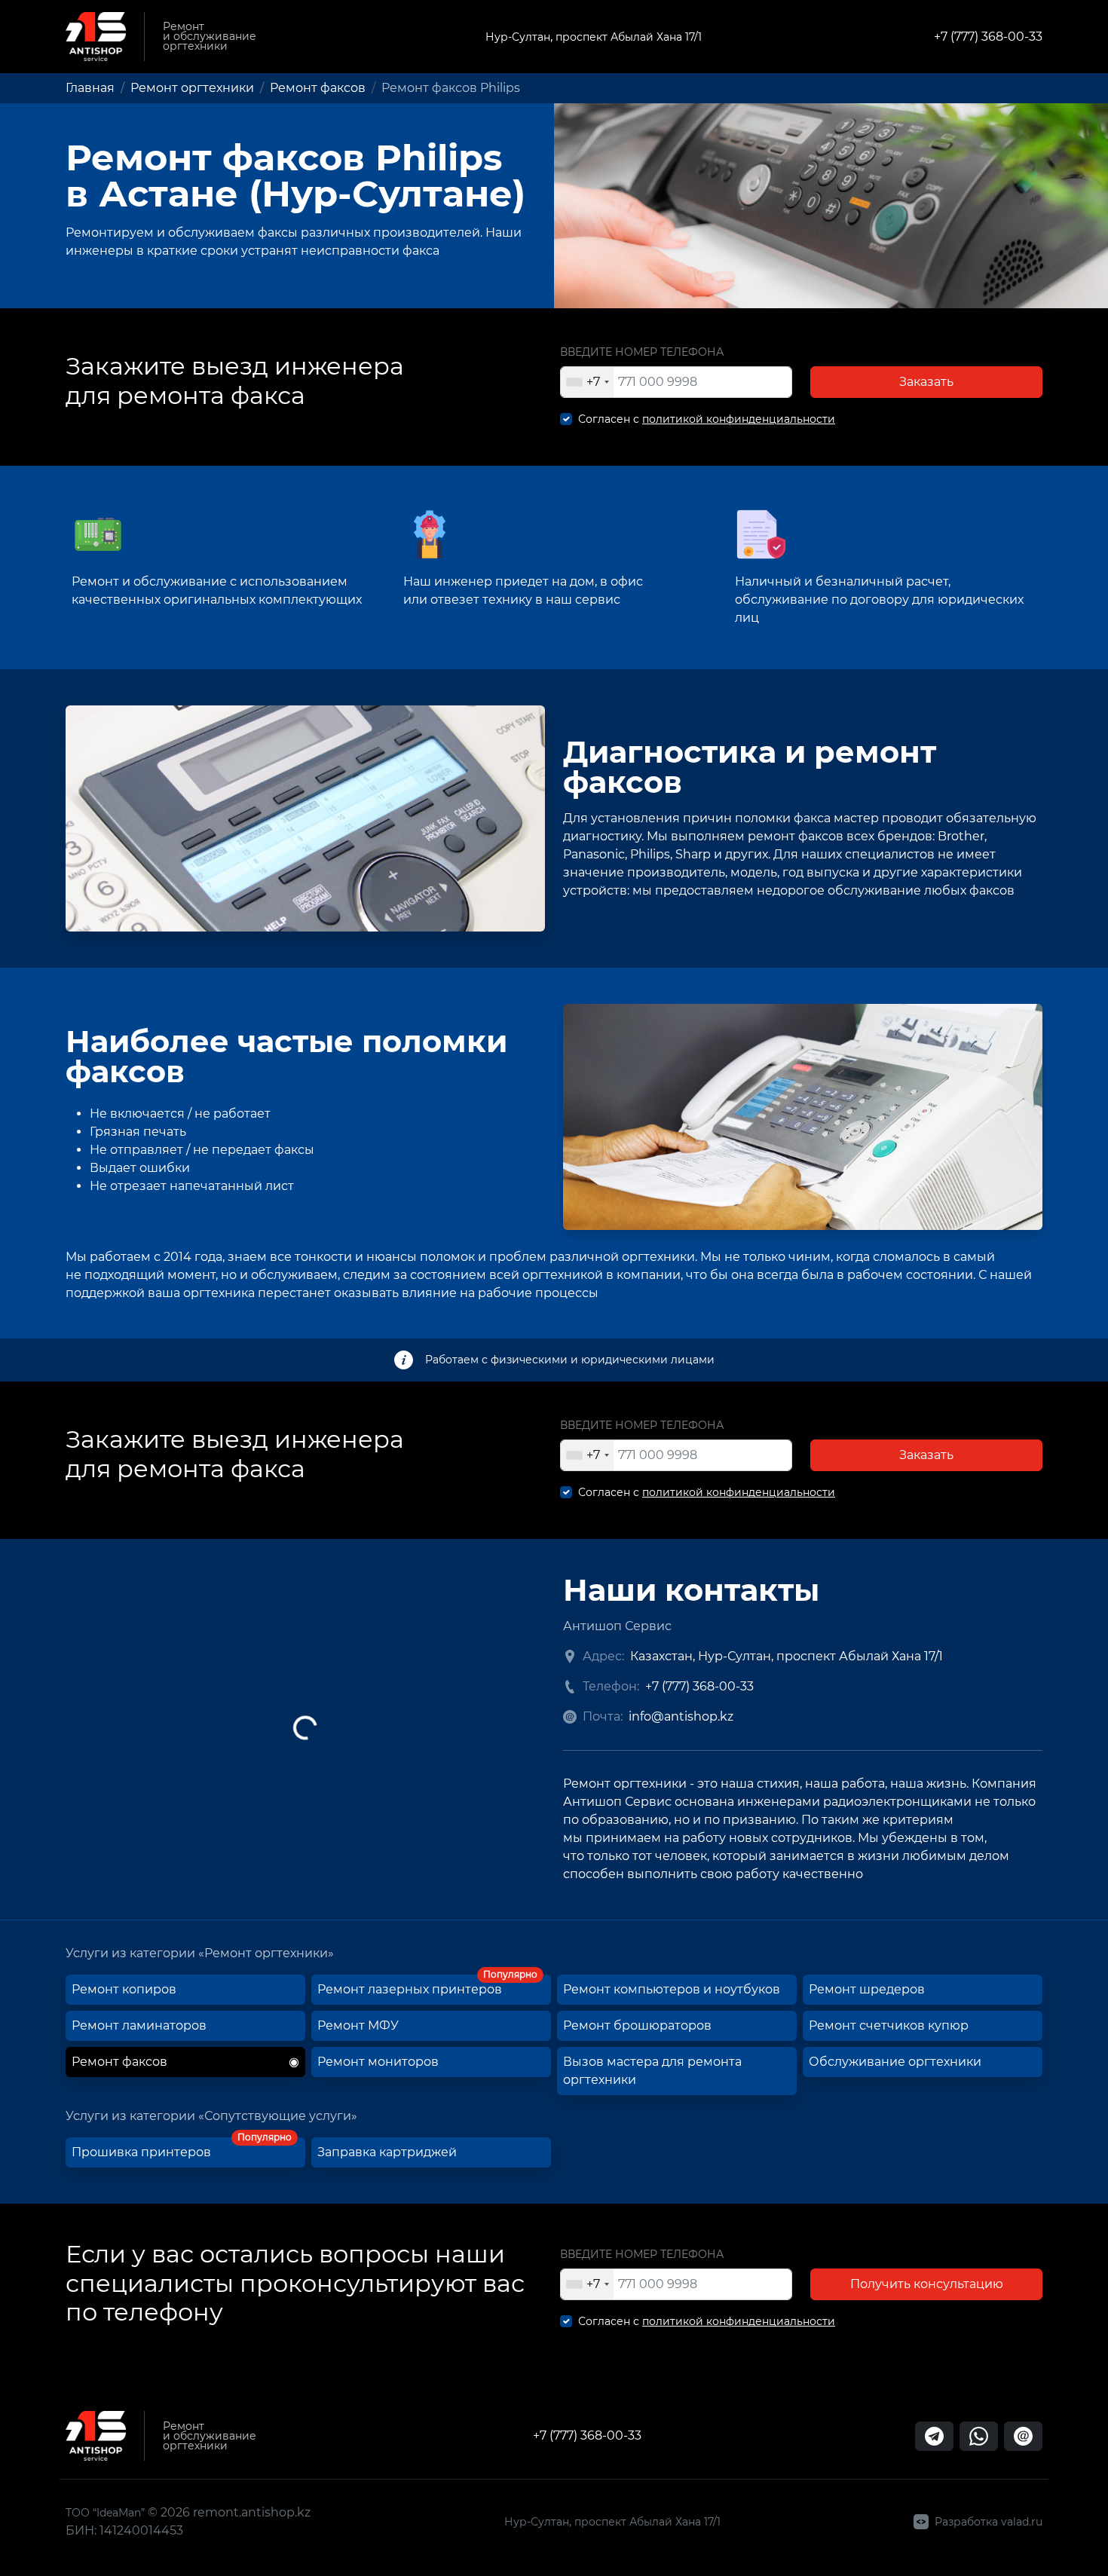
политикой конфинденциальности (739, 419)
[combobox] (587, 382)
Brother (961, 836)
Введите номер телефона (642, 352)
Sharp (693, 854)
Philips (650, 854)
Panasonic (594, 854)
